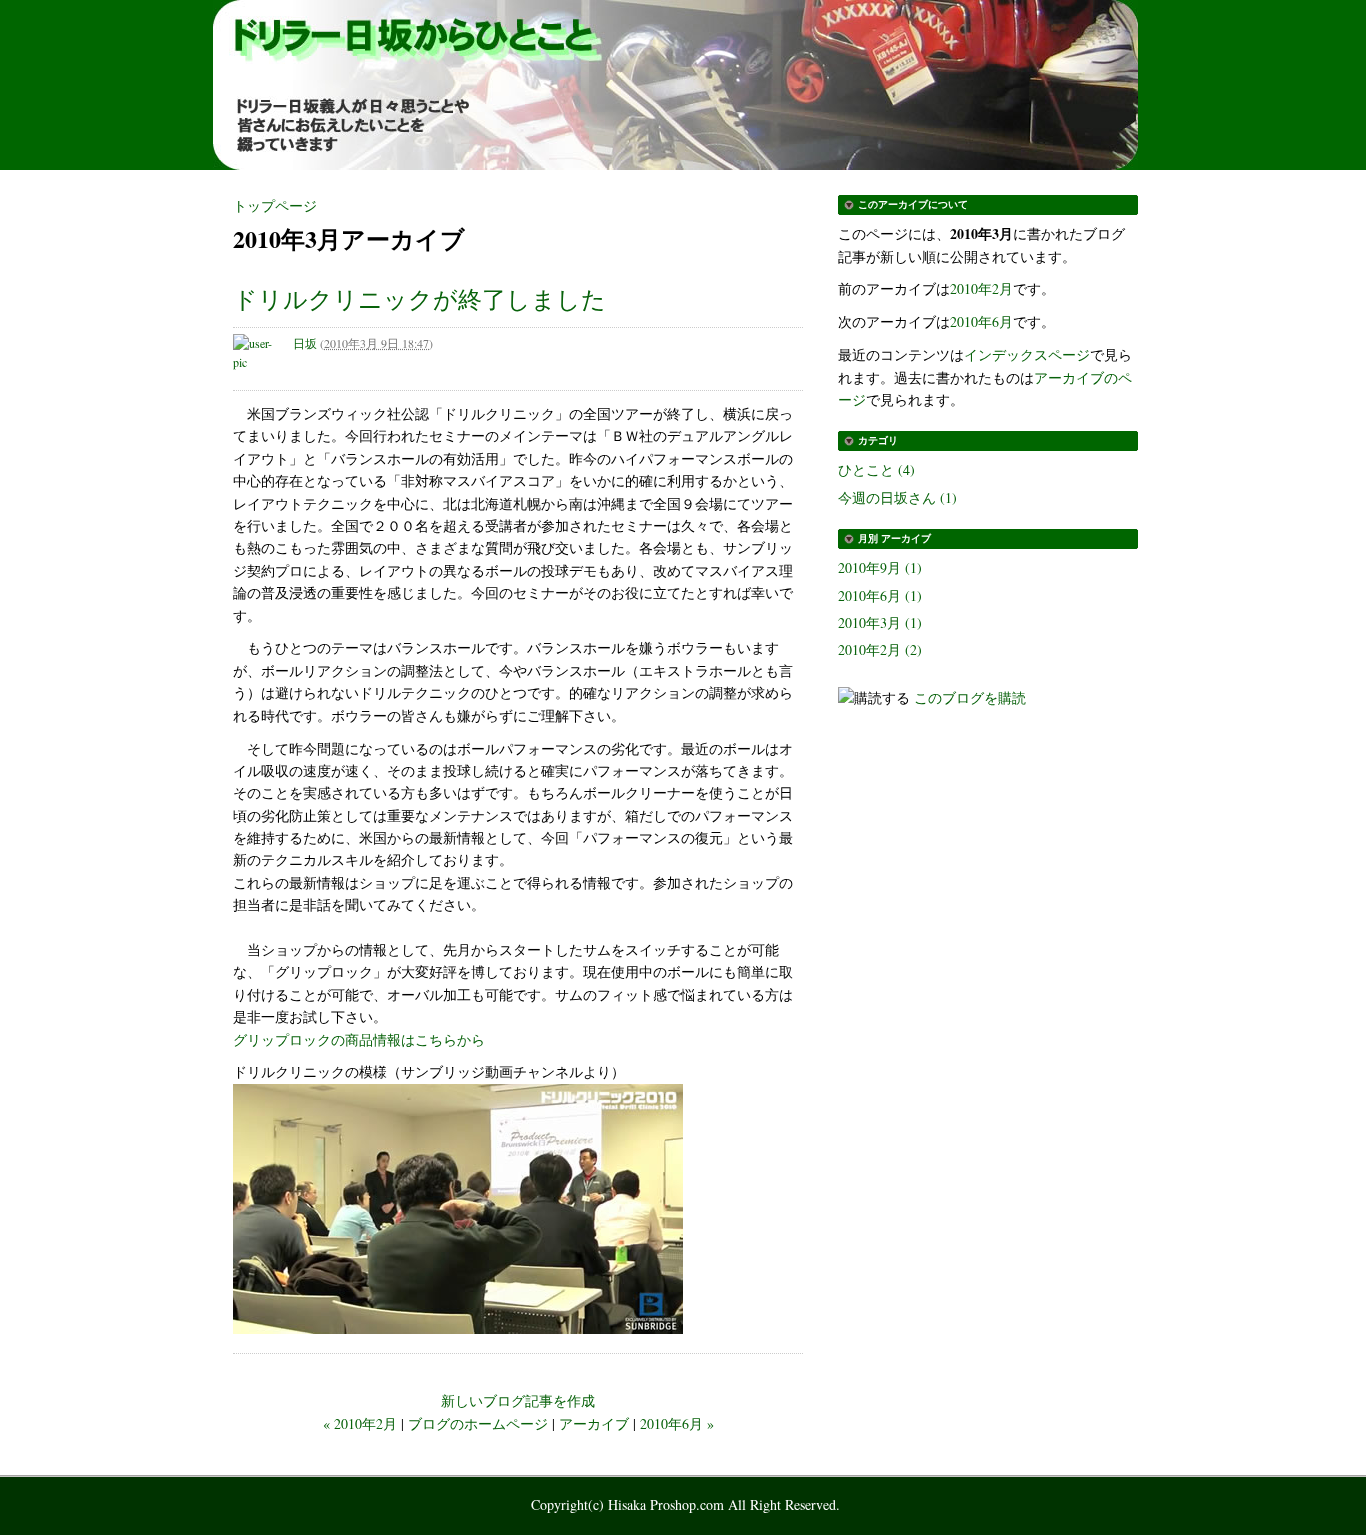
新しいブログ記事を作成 (518, 1400)
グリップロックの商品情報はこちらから (359, 1039)
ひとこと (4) (876, 469)
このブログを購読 (970, 697)
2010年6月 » (677, 1423)
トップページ (275, 205)
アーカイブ (594, 1423)
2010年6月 (981, 321)
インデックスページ (1027, 354)
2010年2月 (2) (880, 649)
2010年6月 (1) (880, 595)
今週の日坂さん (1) (897, 497)
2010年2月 (981, 288)
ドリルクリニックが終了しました (419, 299)
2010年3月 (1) (880, 622)
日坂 (305, 343)
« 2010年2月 (360, 1423)
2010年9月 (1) (880, 567)
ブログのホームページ (478, 1423)
